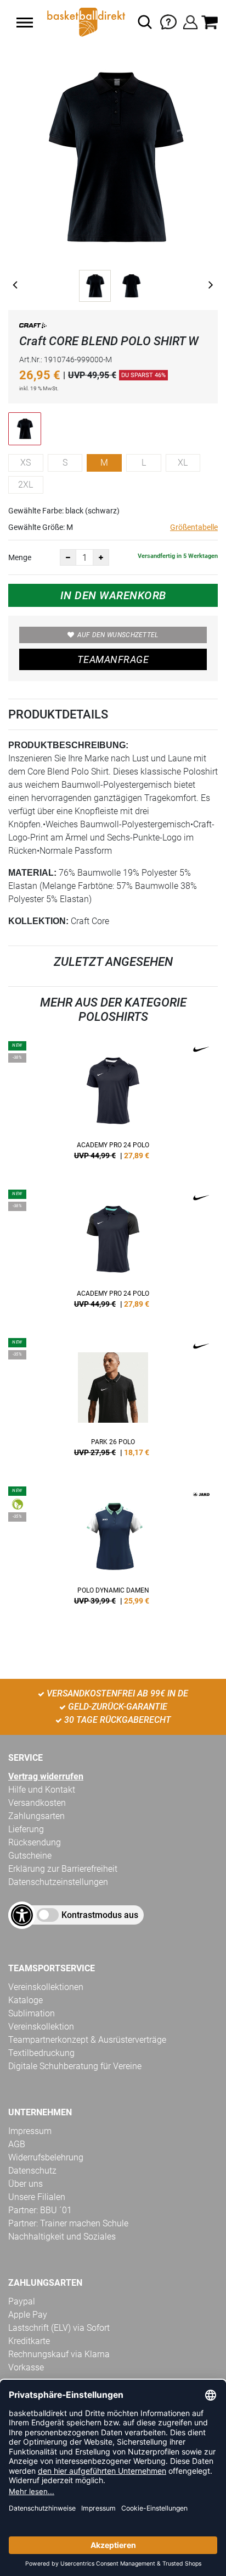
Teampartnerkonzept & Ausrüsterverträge (87, 2040)
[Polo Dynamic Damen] (113, 1550)
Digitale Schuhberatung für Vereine (75, 2066)
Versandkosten (37, 1803)
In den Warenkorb (113, 595)
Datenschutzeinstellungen (58, 1882)
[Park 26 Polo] (113, 1401)
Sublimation (32, 2013)
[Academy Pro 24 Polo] (113, 1104)
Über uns (26, 2184)
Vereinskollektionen (46, 1987)
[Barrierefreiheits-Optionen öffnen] (22, 1915)
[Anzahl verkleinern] (68, 557)
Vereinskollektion (41, 2027)
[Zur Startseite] (85, 22)
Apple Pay (28, 2315)
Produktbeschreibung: (68, 745)
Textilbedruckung (41, 2053)
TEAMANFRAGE (113, 659)
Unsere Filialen (37, 2197)
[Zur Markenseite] (33, 327)
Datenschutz (32, 2171)
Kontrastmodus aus (100, 1915)
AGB (17, 2144)
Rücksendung (35, 1842)
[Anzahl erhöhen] (101, 557)
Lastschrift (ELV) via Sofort (59, 2328)
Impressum (30, 2131)
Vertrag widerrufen (46, 1776)
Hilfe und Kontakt (42, 1790)
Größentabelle (194, 527)
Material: (32, 873)
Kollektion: (38, 921)
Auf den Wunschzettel (118, 635)
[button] (25, 23)
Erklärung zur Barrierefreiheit (63, 1869)
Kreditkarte (29, 2341)
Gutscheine (30, 1856)
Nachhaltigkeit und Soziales (62, 2237)
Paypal (22, 2301)
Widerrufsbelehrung (46, 2157)
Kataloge (26, 2000)
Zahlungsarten (36, 1816)
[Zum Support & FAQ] (168, 21)
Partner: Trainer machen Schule (68, 2223)
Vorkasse (26, 2367)
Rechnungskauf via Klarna (59, 2354)
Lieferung (26, 1829)
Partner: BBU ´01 (40, 2210)
